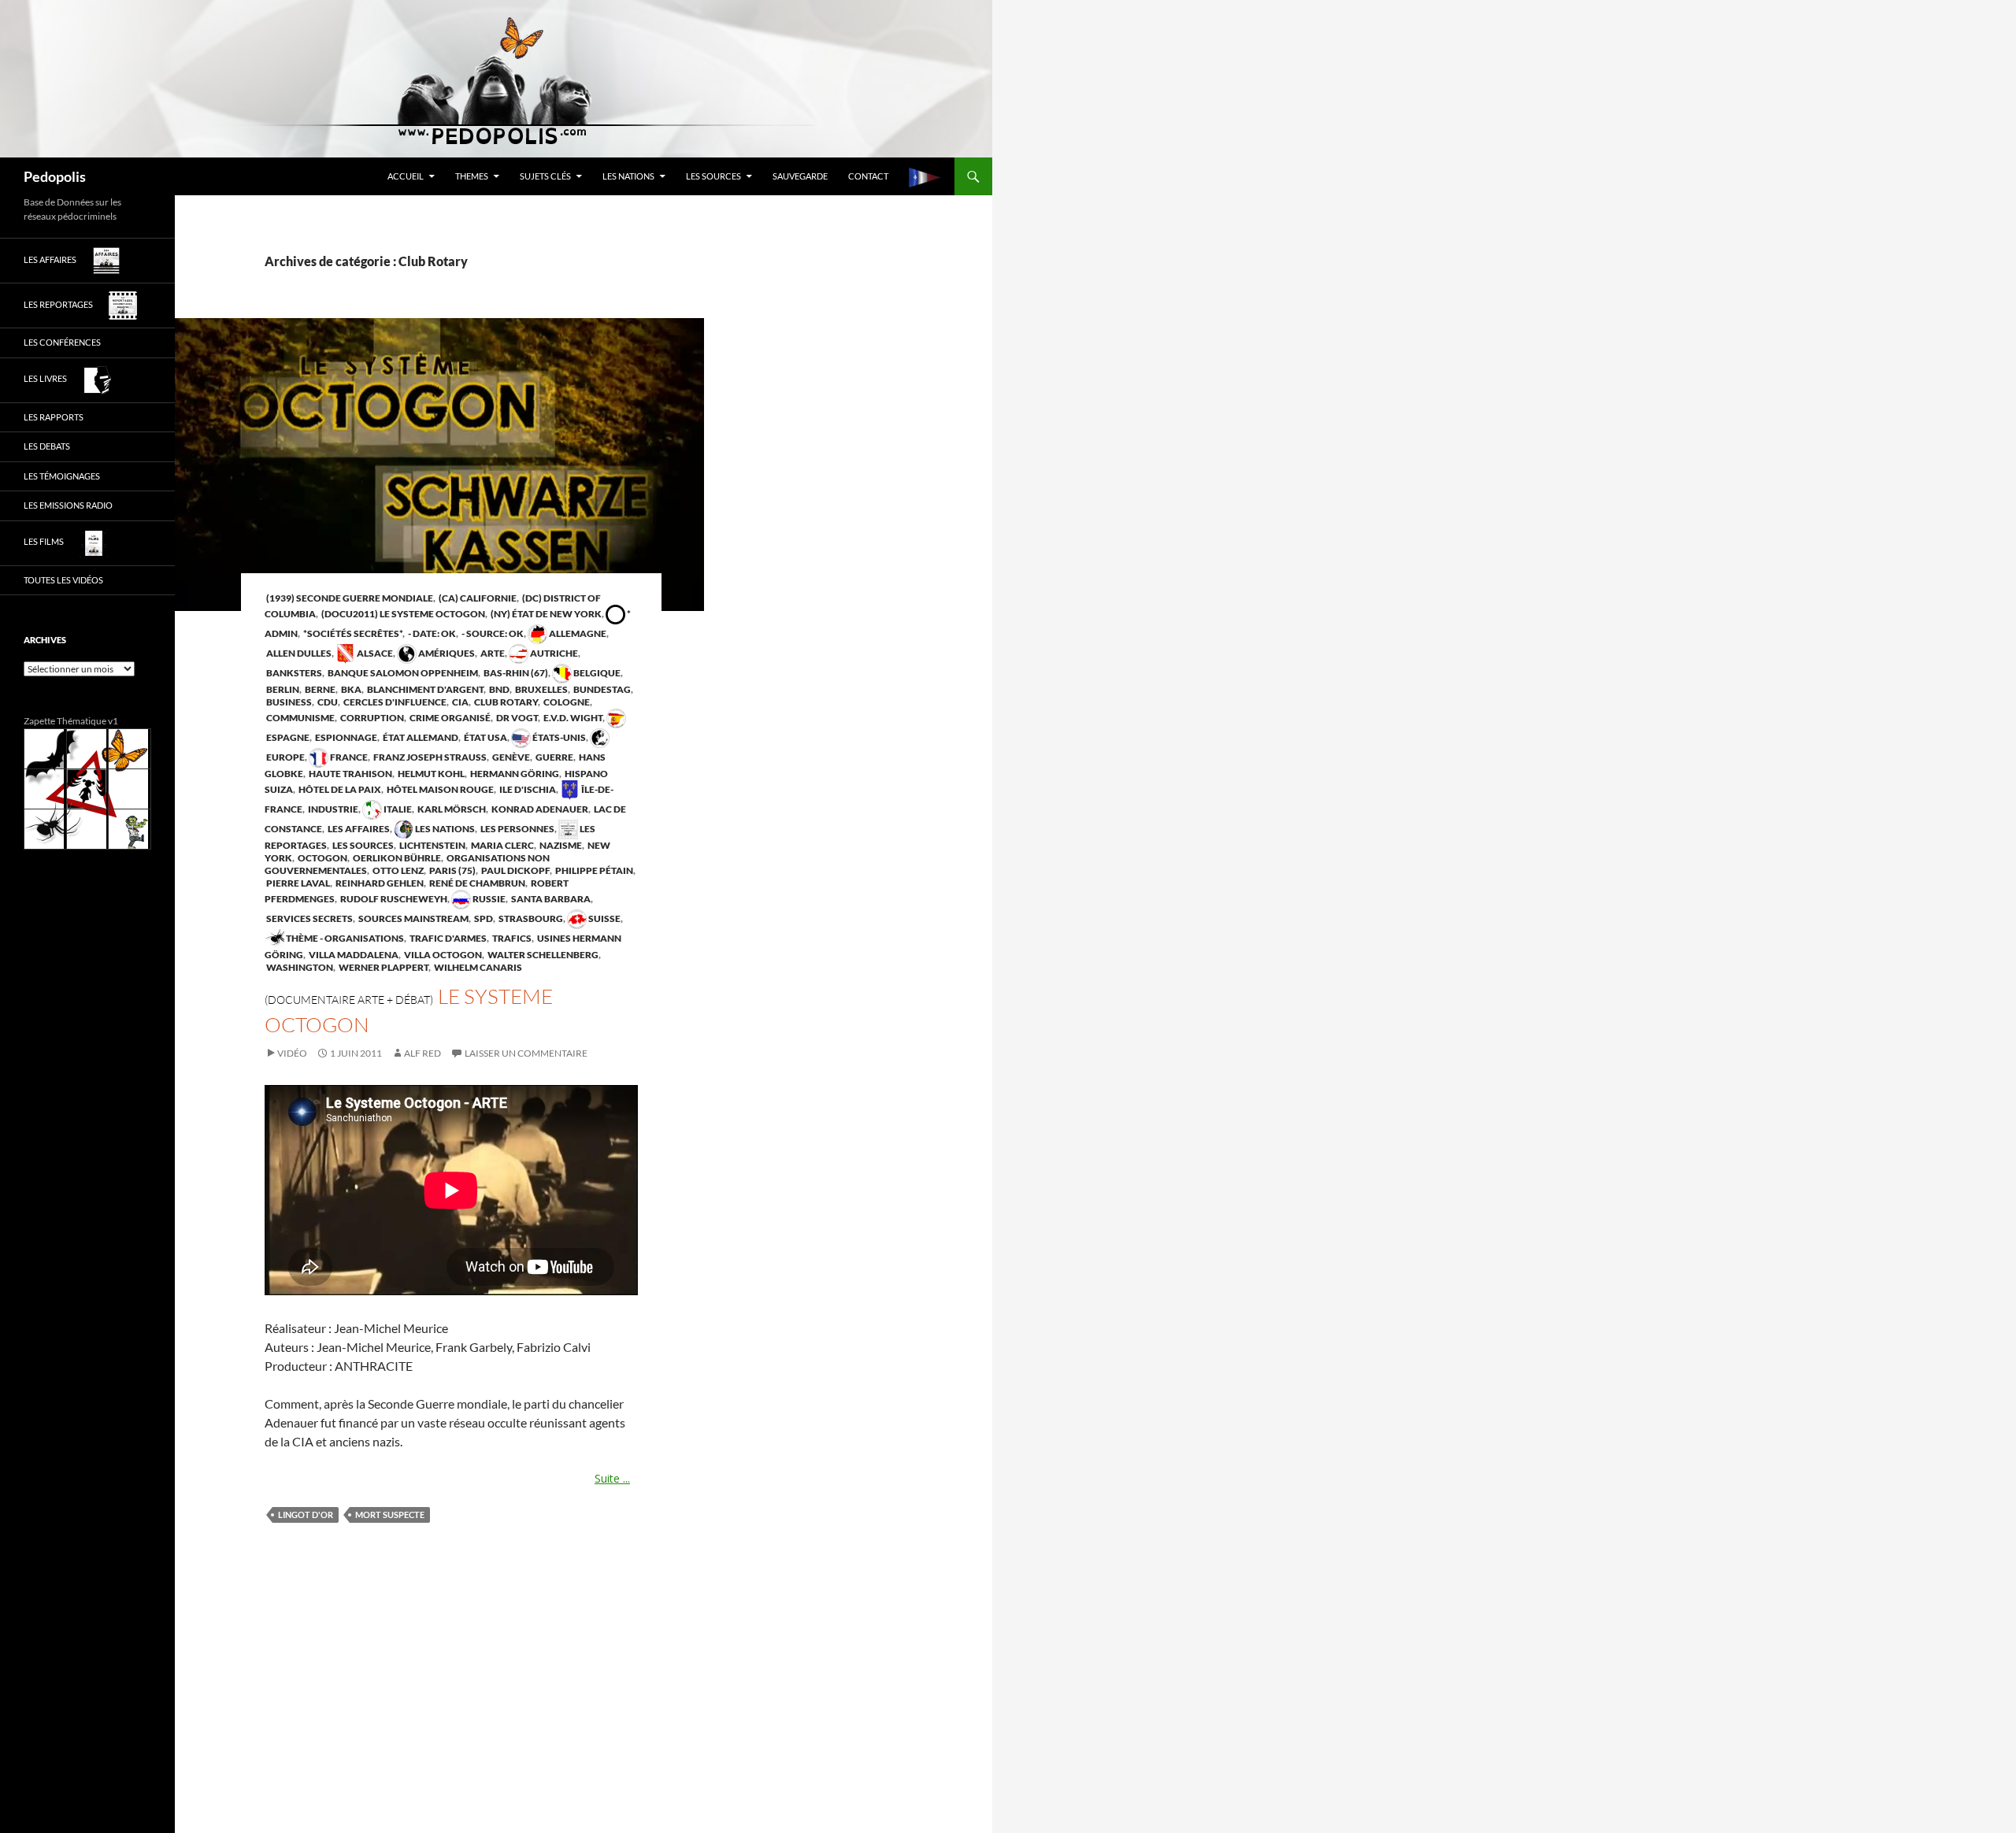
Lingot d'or (306, 1515)
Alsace (374, 653)
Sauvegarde (800, 176)
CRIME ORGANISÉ (449, 718)
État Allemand (420, 737)
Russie (488, 899)
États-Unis (558, 737)
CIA (460, 702)
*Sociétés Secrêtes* (352, 633)
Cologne (566, 702)
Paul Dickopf (515, 870)
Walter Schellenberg (542, 955)
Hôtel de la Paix (339, 789)
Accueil (406, 176)
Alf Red (422, 1053)
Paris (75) (452, 870)
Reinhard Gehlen (379, 883)
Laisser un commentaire (526, 1053)
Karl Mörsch (451, 809)
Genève (510, 757)
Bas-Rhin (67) (515, 673)
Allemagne (577, 633)
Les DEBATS (47, 446)
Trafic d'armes (447, 938)
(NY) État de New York (545, 614)
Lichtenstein (432, 845)
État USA (485, 737)
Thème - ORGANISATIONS (344, 938)
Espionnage (345, 737)
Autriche (553, 653)
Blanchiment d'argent (424, 689)
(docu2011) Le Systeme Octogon (402, 614)
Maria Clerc (502, 845)
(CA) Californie (477, 598)
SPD (483, 918)
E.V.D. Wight (572, 718)
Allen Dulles (298, 653)
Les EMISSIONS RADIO (68, 505)
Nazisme (560, 845)
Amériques (446, 653)
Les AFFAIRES (358, 829)
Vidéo (292, 1053)
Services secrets (309, 918)
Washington (299, 967)
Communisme (300, 718)
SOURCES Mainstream (413, 918)
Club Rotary (505, 702)
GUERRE (554, 757)
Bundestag (601, 689)
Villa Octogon (442, 955)
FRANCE (348, 757)
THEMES (472, 176)
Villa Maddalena (353, 955)
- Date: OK (431, 633)
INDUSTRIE (332, 809)
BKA (350, 689)
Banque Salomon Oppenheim (402, 673)
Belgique (596, 673)
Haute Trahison (350, 774)
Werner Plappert (383, 967)
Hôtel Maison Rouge (439, 789)
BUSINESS (288, 702)
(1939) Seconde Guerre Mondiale (349, 598)
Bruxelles (541, 689)
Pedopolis (55, 176)
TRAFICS (511, 938)
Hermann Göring (514, 774)
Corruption (371, 718)
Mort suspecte (390, 1515)
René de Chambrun (476, 883)
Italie (397, 809)
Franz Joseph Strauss (429, 757)
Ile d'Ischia (527, 789)
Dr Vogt (516, 718)
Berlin (282, 689)
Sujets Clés (545, 176)
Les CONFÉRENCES (62, 342)
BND (498, 689)
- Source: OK (492, 633)
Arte (492, 653)
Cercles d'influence (394, 702)
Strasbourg (530, 918)
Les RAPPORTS (54, 417)
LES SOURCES (713, 176)
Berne (319, 689)
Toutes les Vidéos (63, 580)
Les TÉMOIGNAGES (62, 476)
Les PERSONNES (517, 829)
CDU (327, 702)
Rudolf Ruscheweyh (393, 899)
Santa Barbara (550, 899)
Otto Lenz (397, 870)
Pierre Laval (297, 883)
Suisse (604, 918)
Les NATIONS (628, 176)
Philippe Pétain (593, 870)
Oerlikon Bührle (396, 858)
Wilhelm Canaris (477, 967)
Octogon (322, 858)
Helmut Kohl (430, 774)
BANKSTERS (293, 673)
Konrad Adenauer (539, 809)
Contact (868, 176)
